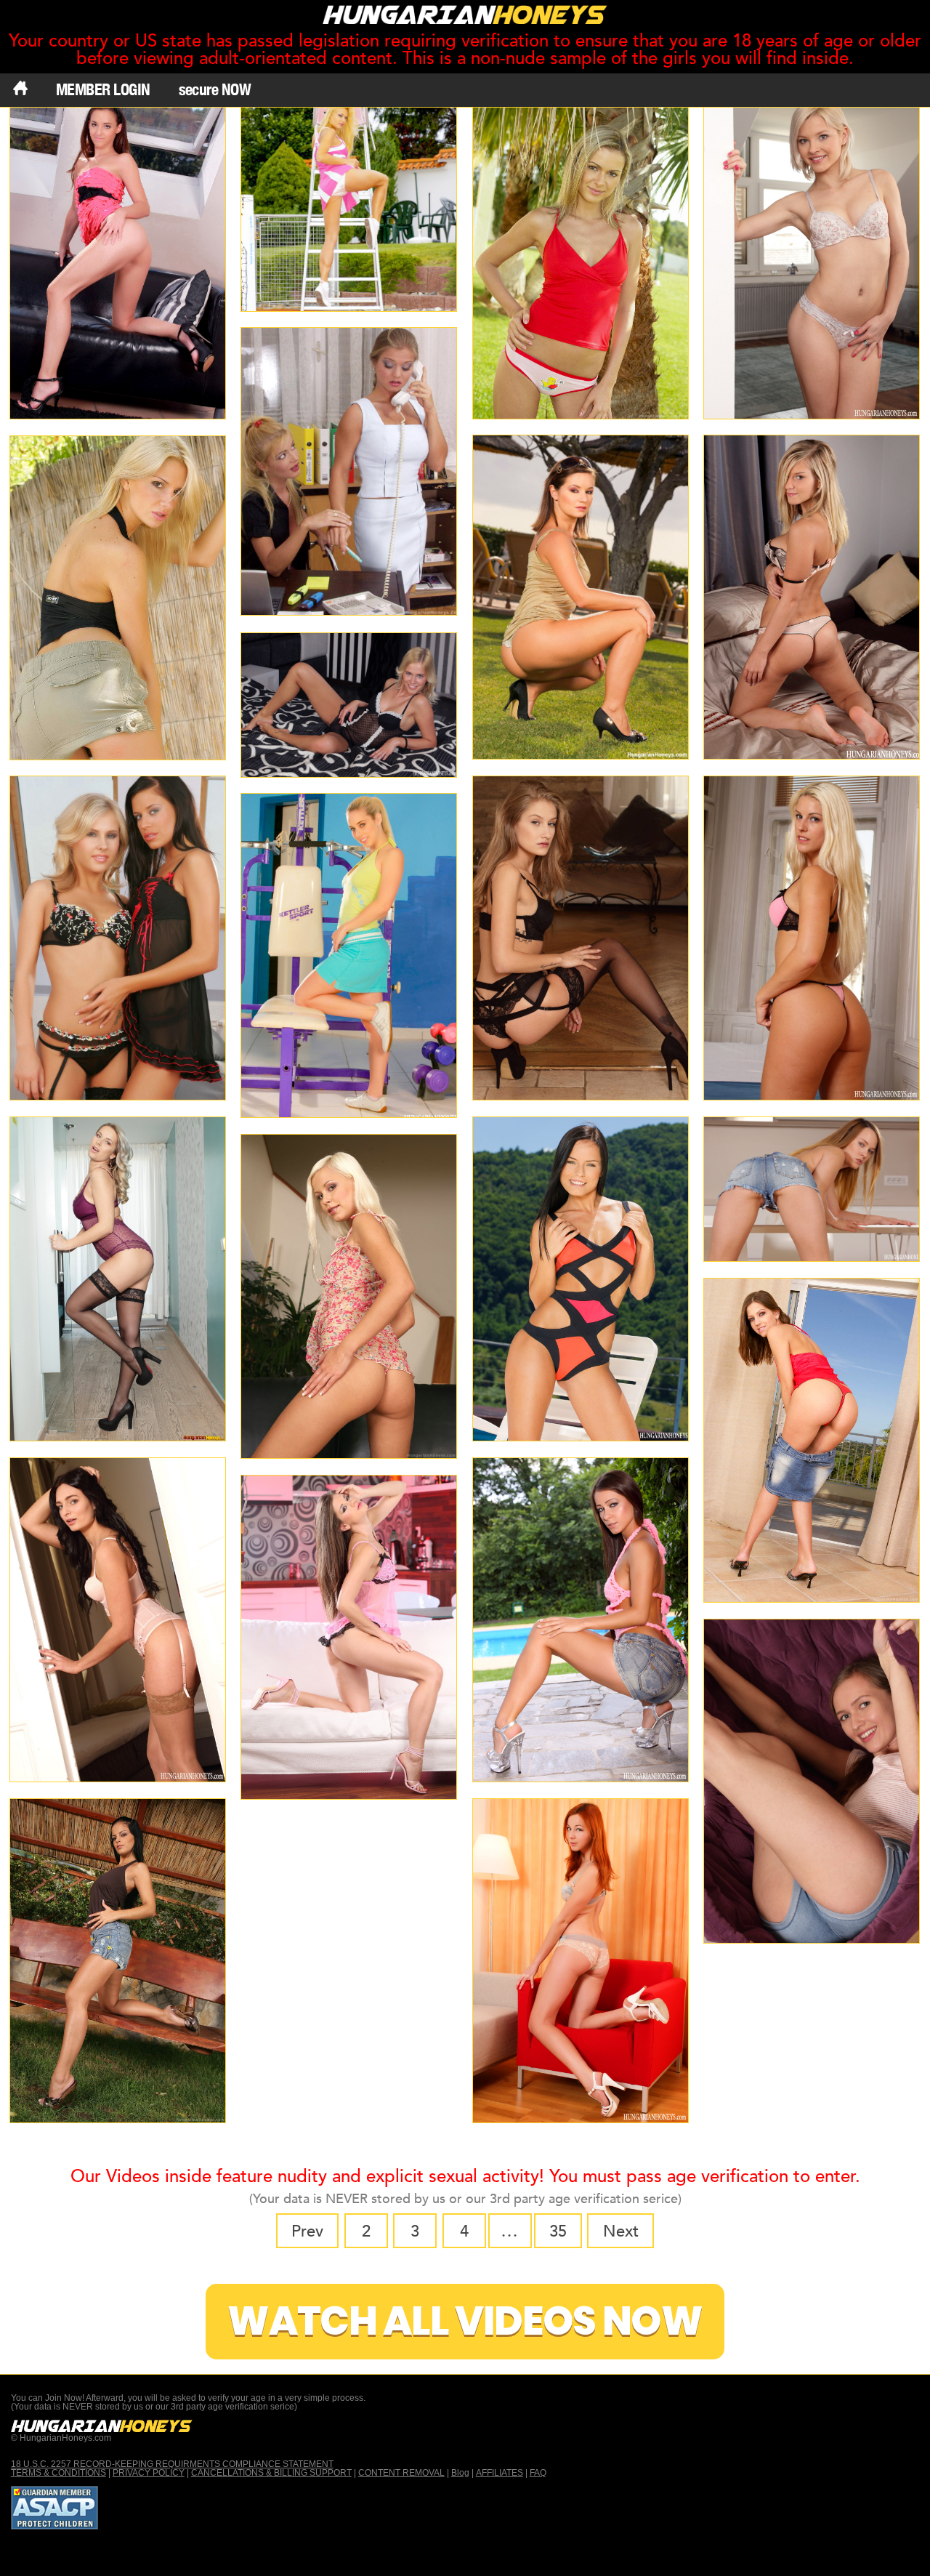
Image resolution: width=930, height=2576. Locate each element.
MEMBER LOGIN (103, 89)
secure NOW (215, 89)
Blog (460, 2473)
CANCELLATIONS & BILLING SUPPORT (271, 2473)
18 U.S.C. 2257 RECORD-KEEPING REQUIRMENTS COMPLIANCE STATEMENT (172, 2464)
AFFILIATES (500, 2473)
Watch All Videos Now (465, 2321)
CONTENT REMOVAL (401, 2473)
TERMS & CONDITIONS (58, 2473)
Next (621, 2231)
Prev (307, 2231)
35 (558, 2231)
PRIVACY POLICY (149, 2473)
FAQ (538, 2473)
